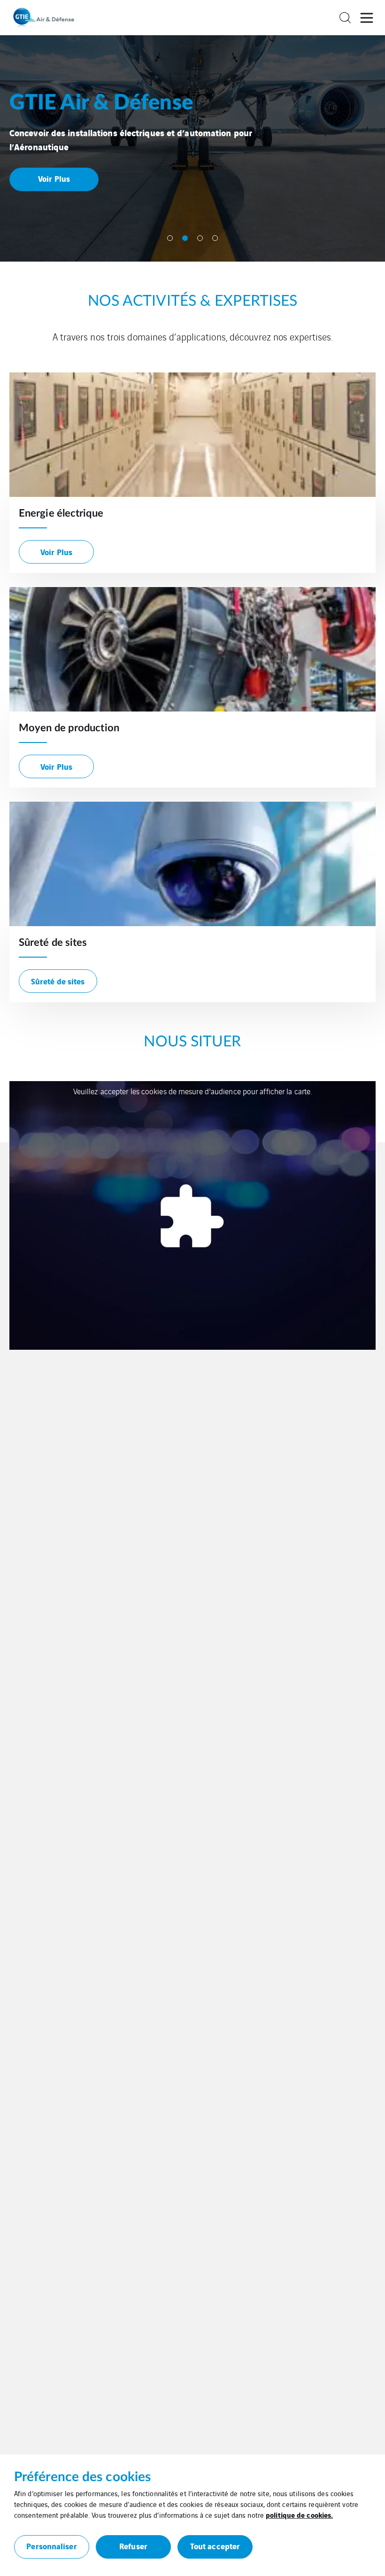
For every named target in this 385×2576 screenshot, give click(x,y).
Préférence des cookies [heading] (82, 2477)
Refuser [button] (133, 2546)
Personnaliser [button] (51, 2546)
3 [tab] (200, 238)
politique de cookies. (299, 2514)
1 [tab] (170, 238)
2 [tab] (185, 238)
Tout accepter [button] (215, 2546)
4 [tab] (215, 238)
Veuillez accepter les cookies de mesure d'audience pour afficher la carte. (192, 1091)
